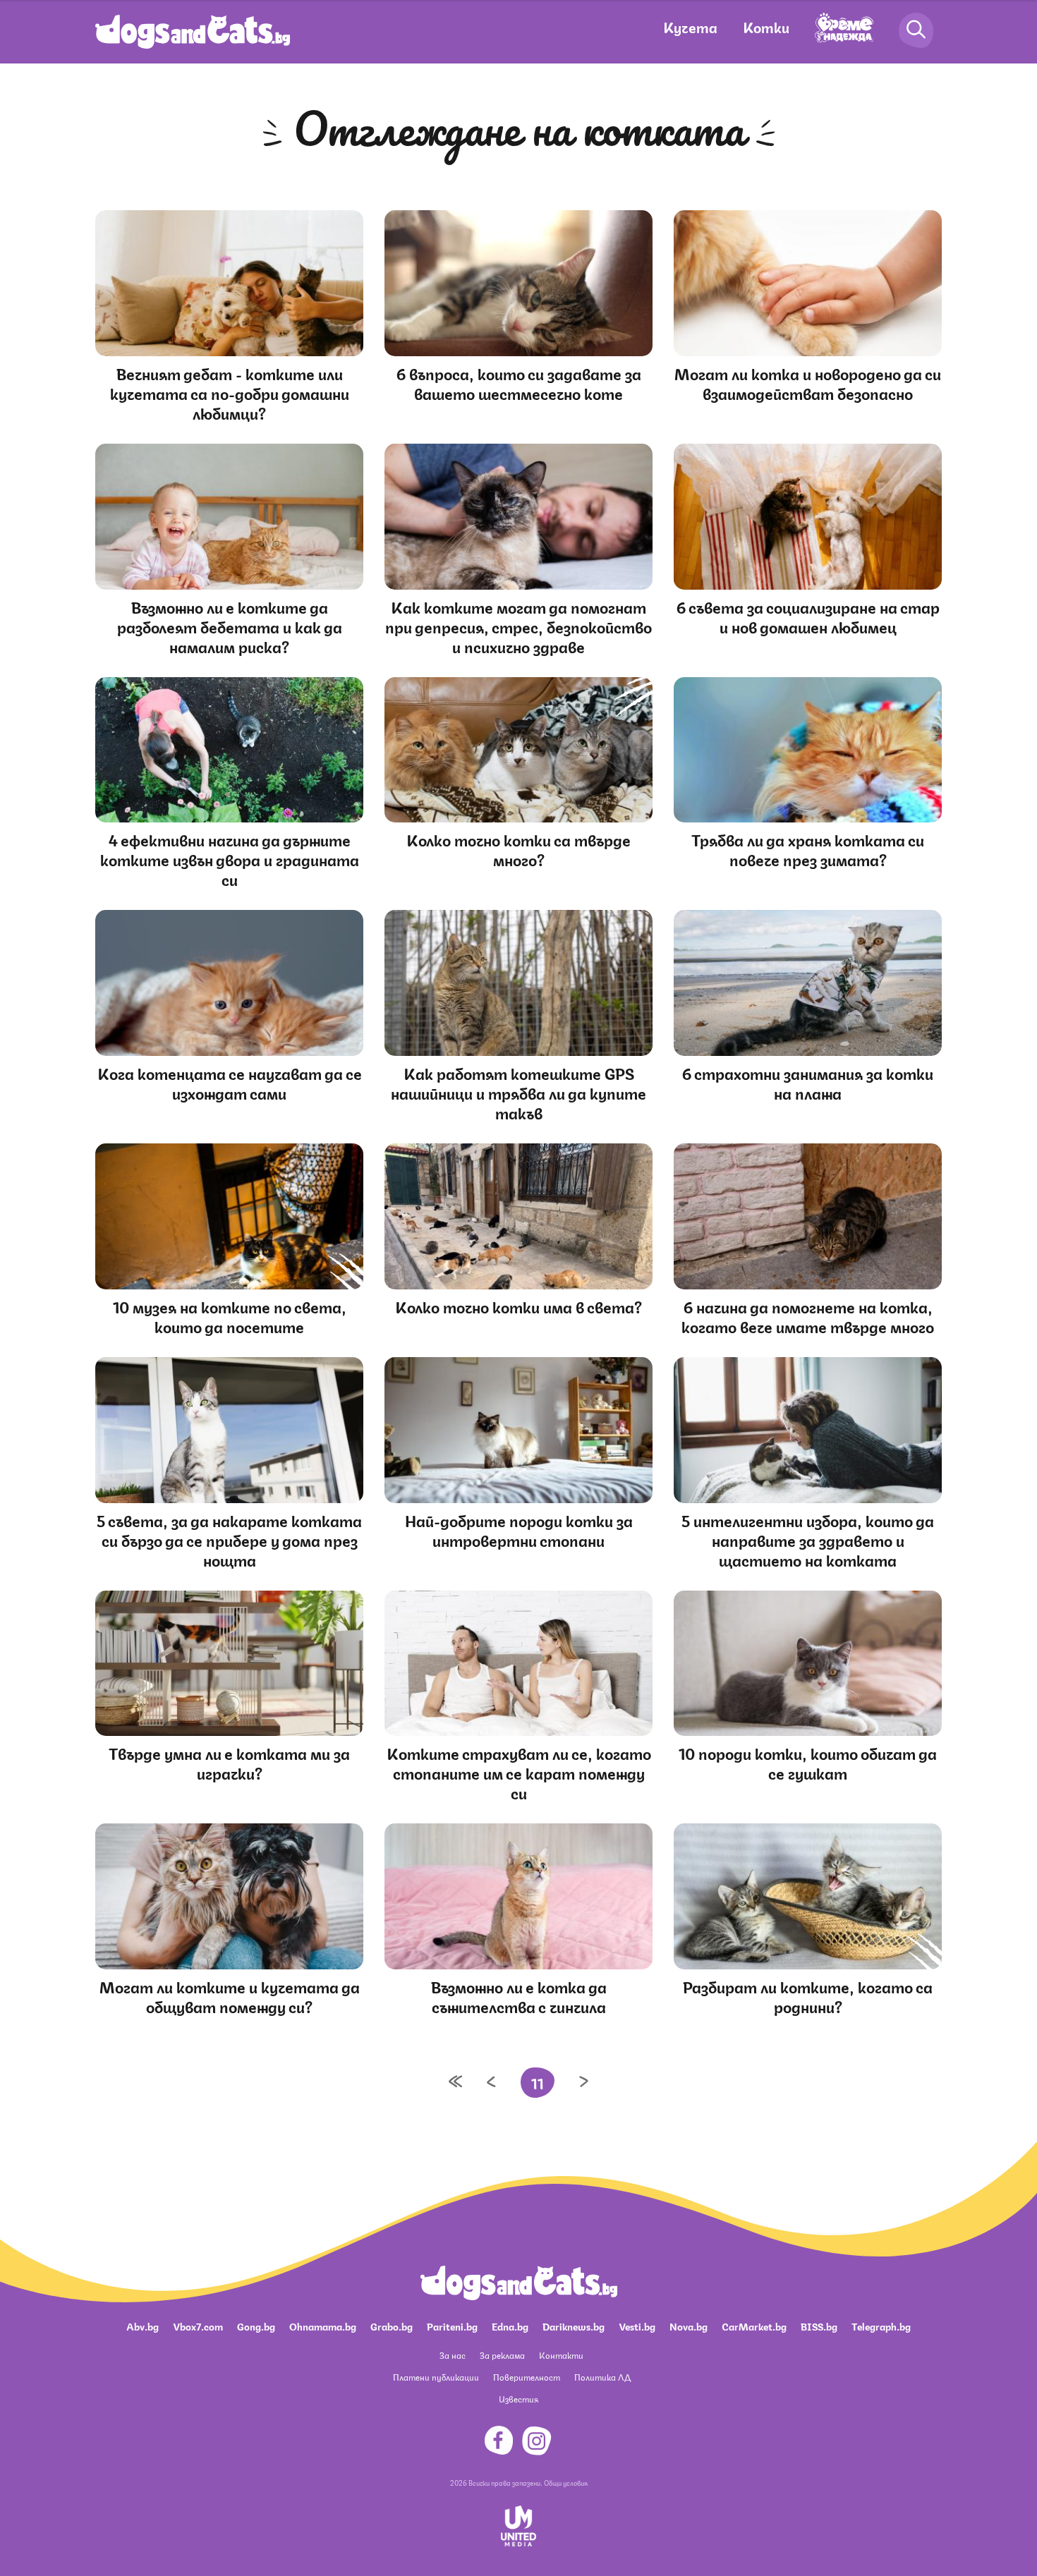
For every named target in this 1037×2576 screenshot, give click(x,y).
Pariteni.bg (452, 2326)
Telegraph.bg (881, 2326)
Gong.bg (256, 2326)
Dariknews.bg (574, 2326)
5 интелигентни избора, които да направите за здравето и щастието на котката (808, 1539)
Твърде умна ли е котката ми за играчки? (229, 1762)
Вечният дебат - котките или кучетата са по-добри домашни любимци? (230, 393)
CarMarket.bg (754, 2326)
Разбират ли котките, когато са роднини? (808, 1996)
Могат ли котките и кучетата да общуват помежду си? (230, 1996)
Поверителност (527, 2377)
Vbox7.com (198, 2326)
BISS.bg (819, 2326)
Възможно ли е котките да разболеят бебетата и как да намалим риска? (230, 626)
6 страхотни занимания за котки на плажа (808, 1082)
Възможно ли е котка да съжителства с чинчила (519, 1996)
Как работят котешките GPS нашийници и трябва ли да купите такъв (518, 1092)
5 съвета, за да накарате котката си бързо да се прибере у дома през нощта (229, 1539)
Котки (766, 26)
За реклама (502, 2355)
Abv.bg (142, 2326)
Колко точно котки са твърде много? (518, 849)
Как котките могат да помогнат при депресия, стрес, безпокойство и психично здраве (518, 626)
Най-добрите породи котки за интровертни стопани (519, 1530)
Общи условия (566, 2482)
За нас (453, 2355)
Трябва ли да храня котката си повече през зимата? (808, 849)
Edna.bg (510, 2326)
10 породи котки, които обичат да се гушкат (808, 1762)
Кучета (690, 26)
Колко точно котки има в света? (518, 1306)
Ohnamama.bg (323, 2326)
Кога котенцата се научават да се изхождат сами (230, 1082)
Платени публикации (436, 2377)
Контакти (561, 2355)
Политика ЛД (602, 2377)
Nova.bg (689, 2326)
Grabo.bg (392, 2326)
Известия (518, 2399)
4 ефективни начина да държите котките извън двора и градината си (230, 859)
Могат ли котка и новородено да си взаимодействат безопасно (808, 383)
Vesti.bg (637, 2326)
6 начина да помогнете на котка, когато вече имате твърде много (808, 1316)
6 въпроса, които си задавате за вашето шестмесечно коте (519, 383)
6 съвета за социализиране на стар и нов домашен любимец (808, 616)
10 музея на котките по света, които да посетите (230, 1316)
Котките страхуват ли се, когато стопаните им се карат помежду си (519, 1772)
